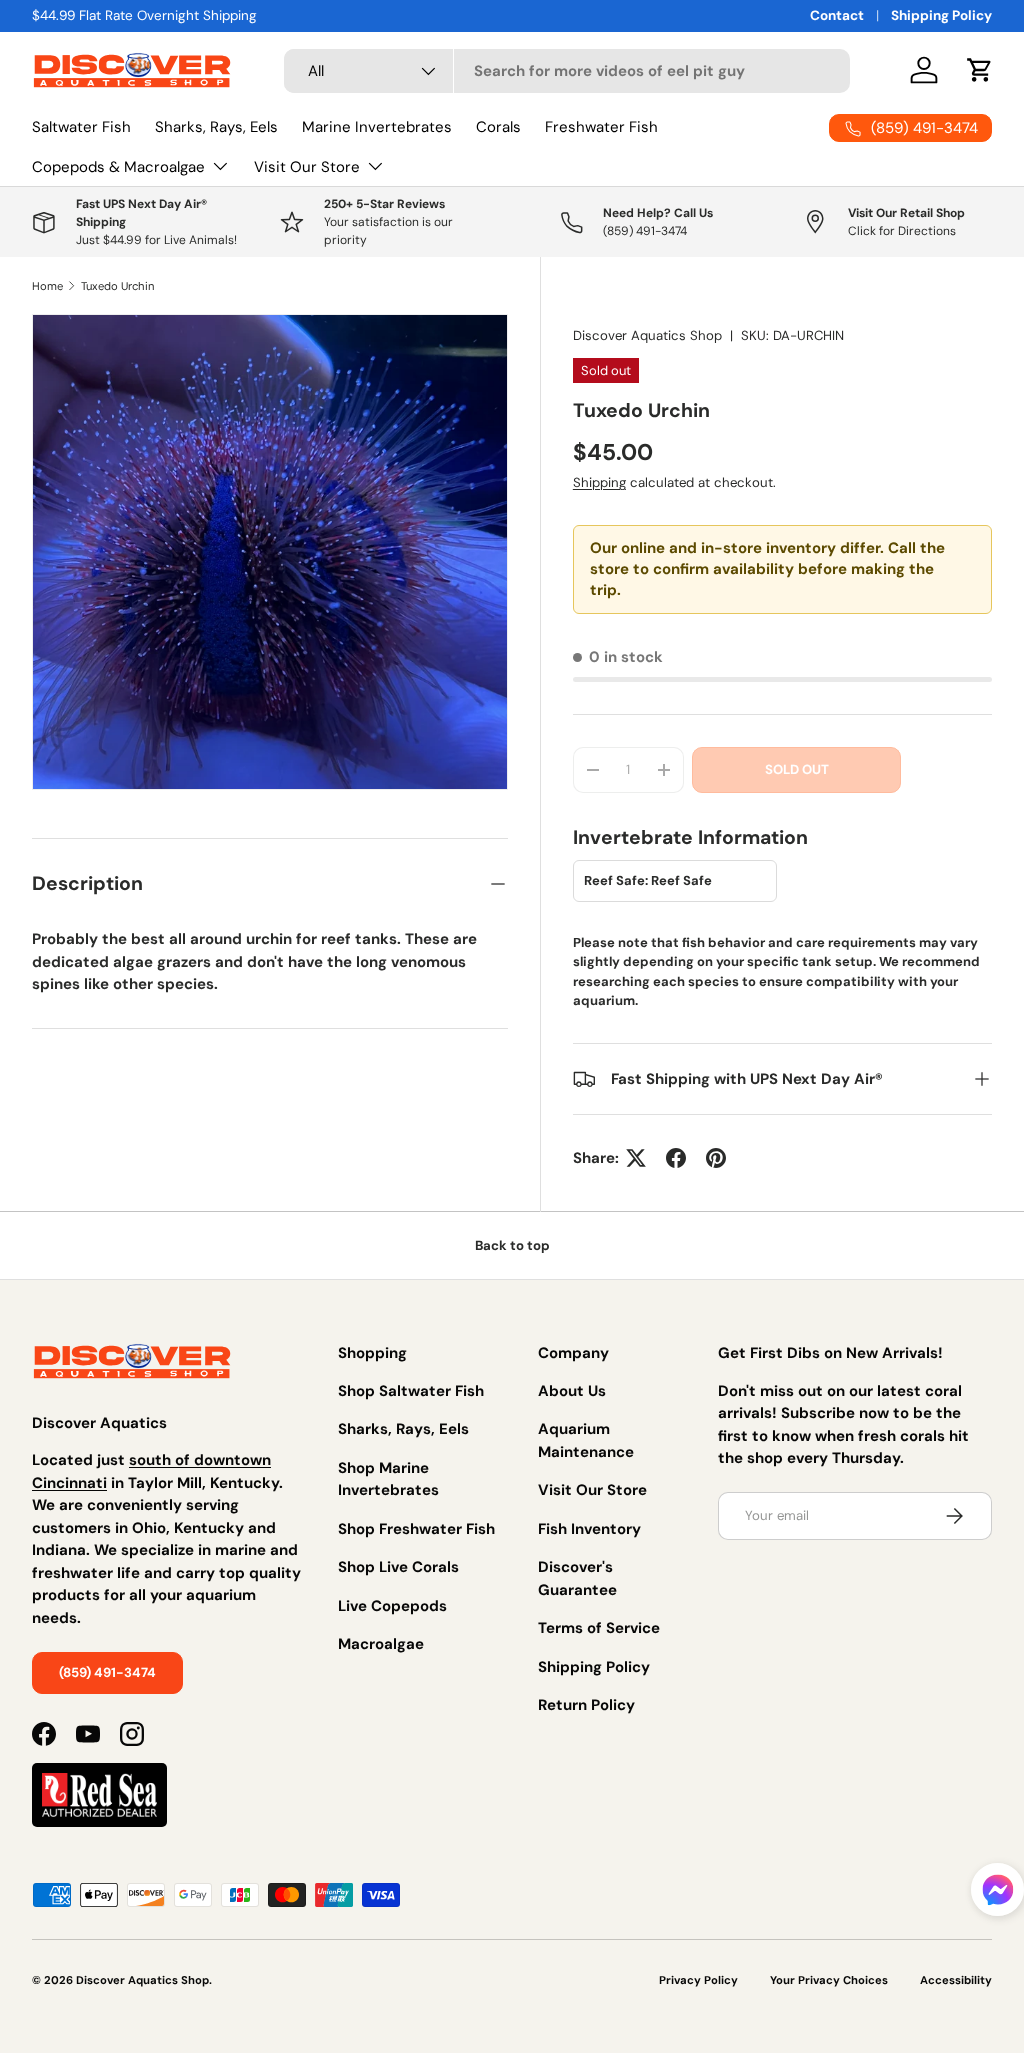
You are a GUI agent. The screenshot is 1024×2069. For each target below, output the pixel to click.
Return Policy (586, 1705)
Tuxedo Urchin (117, 286)
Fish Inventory (589, 1529)
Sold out (797, 769)
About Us (572, 1391)
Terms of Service (599, 1628)
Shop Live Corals (398, 1567)
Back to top (512, 1245)
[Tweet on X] (636, 1158)
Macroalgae (381, 1644)
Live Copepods (392, 1606)
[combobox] (566, 71)
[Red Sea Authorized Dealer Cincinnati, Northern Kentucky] (99, 1784)
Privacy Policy (698, 1980)
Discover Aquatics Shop (647, 335)
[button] (997, 1893)
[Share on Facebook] (676, 1158)
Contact (837, 15)
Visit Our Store (592, 1490)
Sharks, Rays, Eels (216, 127)
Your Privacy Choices (829, 1980)
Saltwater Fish (81, 127)
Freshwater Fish (601, 127)
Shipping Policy (941, 15)
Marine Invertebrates (377, 127)
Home (47, 286)
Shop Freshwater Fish (416, 1529)
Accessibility (956, 1980)
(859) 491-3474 (107, 1672)
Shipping (599, 482)
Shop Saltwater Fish (411, 1391)
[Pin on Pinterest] (716, 1158)
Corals (498, 127)
